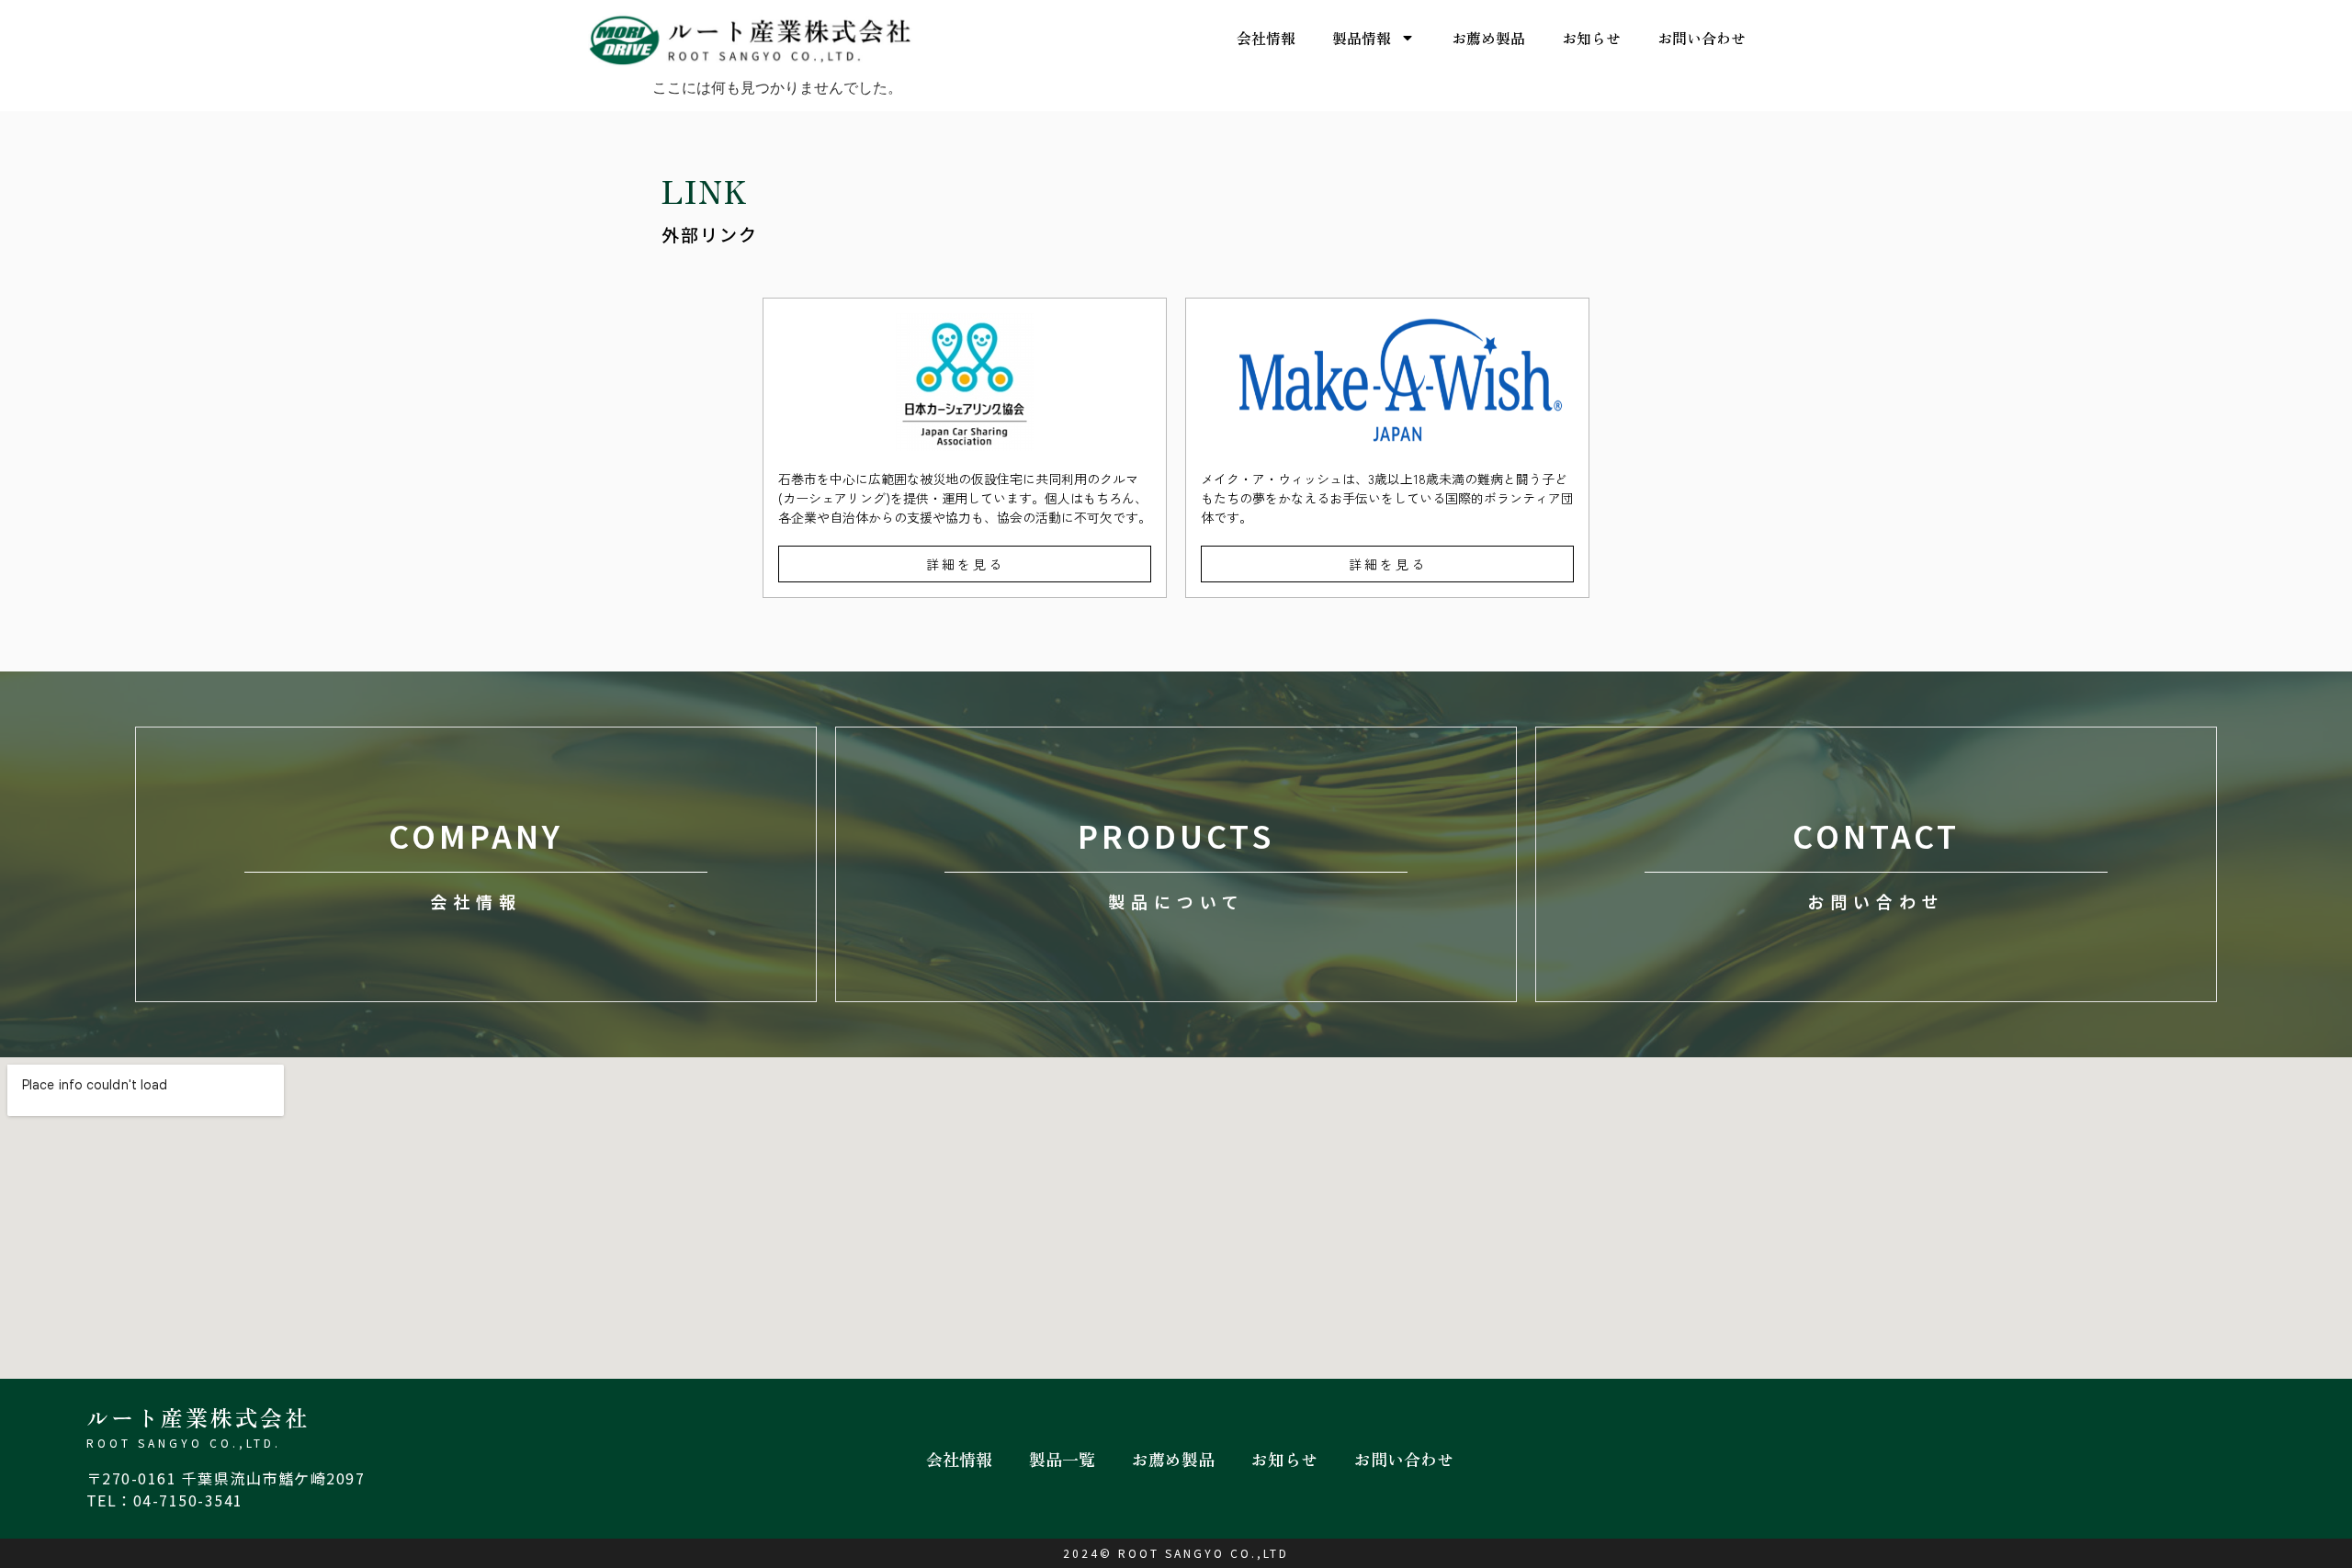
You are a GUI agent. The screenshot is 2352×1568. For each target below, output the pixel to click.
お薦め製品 (1488, 38)
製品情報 (1362, 38)
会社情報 (1266, 38)
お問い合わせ (1702, 38)
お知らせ (1591, 38)
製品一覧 (1062, 1459)
